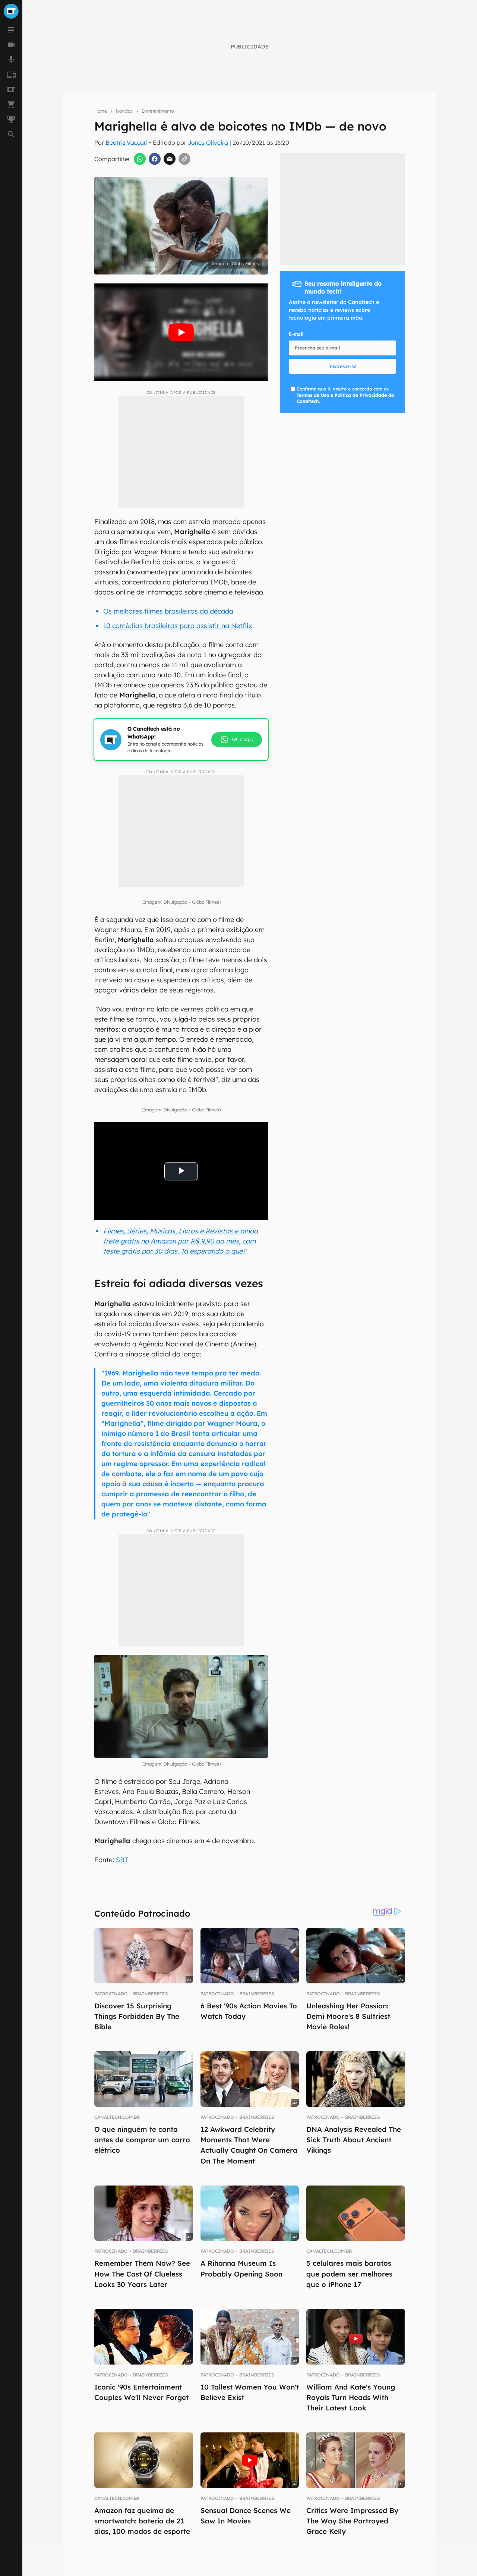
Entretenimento (158, 111)
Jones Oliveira (208, 142)
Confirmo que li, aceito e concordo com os (345, 395)
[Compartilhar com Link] (184, 159)
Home (101, 111)
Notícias (124, 111)
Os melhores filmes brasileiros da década (168, 611)
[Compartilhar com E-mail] (170, 159)
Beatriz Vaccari (127, 142)
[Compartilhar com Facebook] (155, 159)
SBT (122, 1860)
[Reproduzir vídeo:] (181, 332)
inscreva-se (342, 366)
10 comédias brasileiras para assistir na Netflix (178, 626)
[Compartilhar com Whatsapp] (140, 159)
